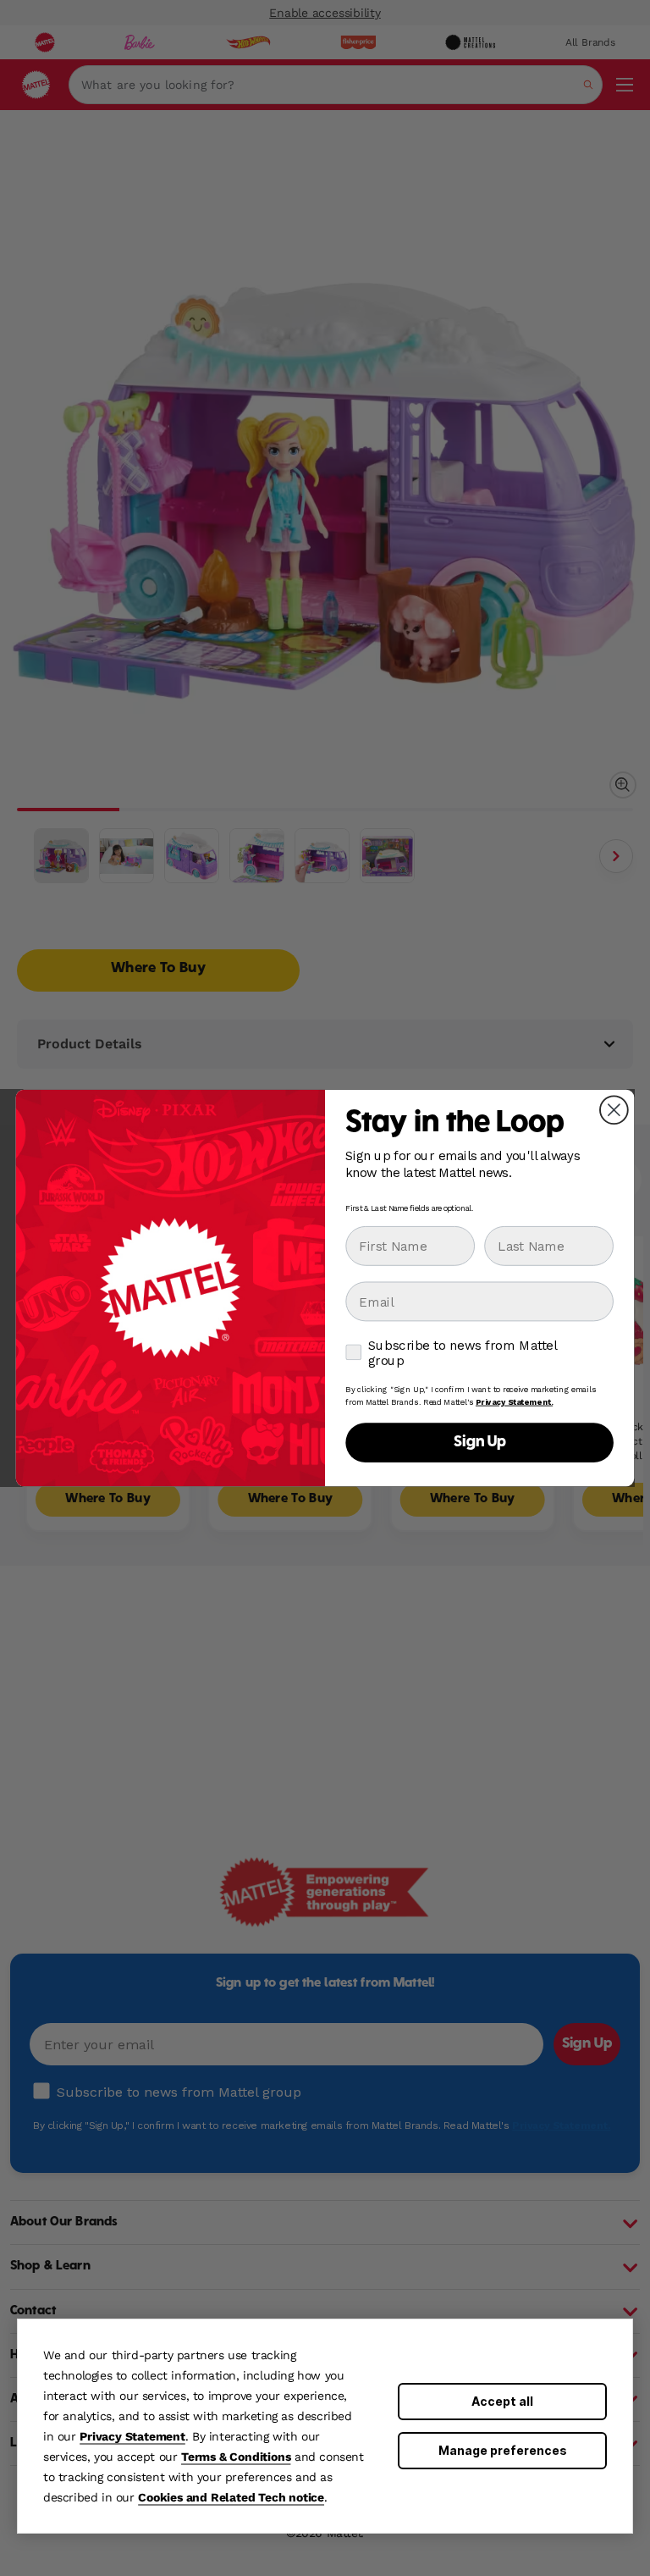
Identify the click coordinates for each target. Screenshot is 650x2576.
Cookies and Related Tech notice (231, 2497)
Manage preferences (503, 2450)
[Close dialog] (614, 1110)
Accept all (502, 2401)
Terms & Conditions (236, 2457)
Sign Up (480, 1443)
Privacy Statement (132, 2436)
